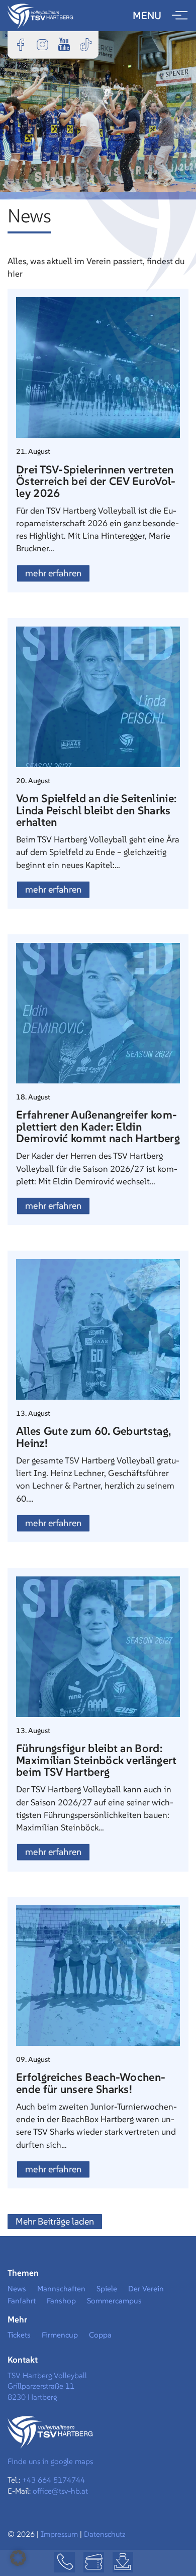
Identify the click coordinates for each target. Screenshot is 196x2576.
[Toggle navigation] (180, 16)
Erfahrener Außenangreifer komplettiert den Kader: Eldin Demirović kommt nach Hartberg (98, 1126)
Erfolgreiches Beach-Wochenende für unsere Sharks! (91, 2083)
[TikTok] (85, 44)
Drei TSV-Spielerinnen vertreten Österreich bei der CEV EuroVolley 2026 (96, 481)
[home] (40, 15)
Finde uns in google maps (50, 2461)
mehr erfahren (53, 573)
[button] (18, 2558)
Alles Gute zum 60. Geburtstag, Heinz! (93, 1437)
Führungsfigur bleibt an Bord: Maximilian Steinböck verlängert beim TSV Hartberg (96, 1760)
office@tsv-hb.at (60, 2491)
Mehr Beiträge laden (55, 2221)
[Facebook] (21, 44)
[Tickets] (94, 2562)
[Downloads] (123, 2562)
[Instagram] (42, 44)
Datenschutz (105, 2534)
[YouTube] (64, 44)
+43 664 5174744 (54, 2480)
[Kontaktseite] (65, 2562)
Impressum (60, 2534)
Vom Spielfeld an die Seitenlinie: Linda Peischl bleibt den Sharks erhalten (96, 810)
